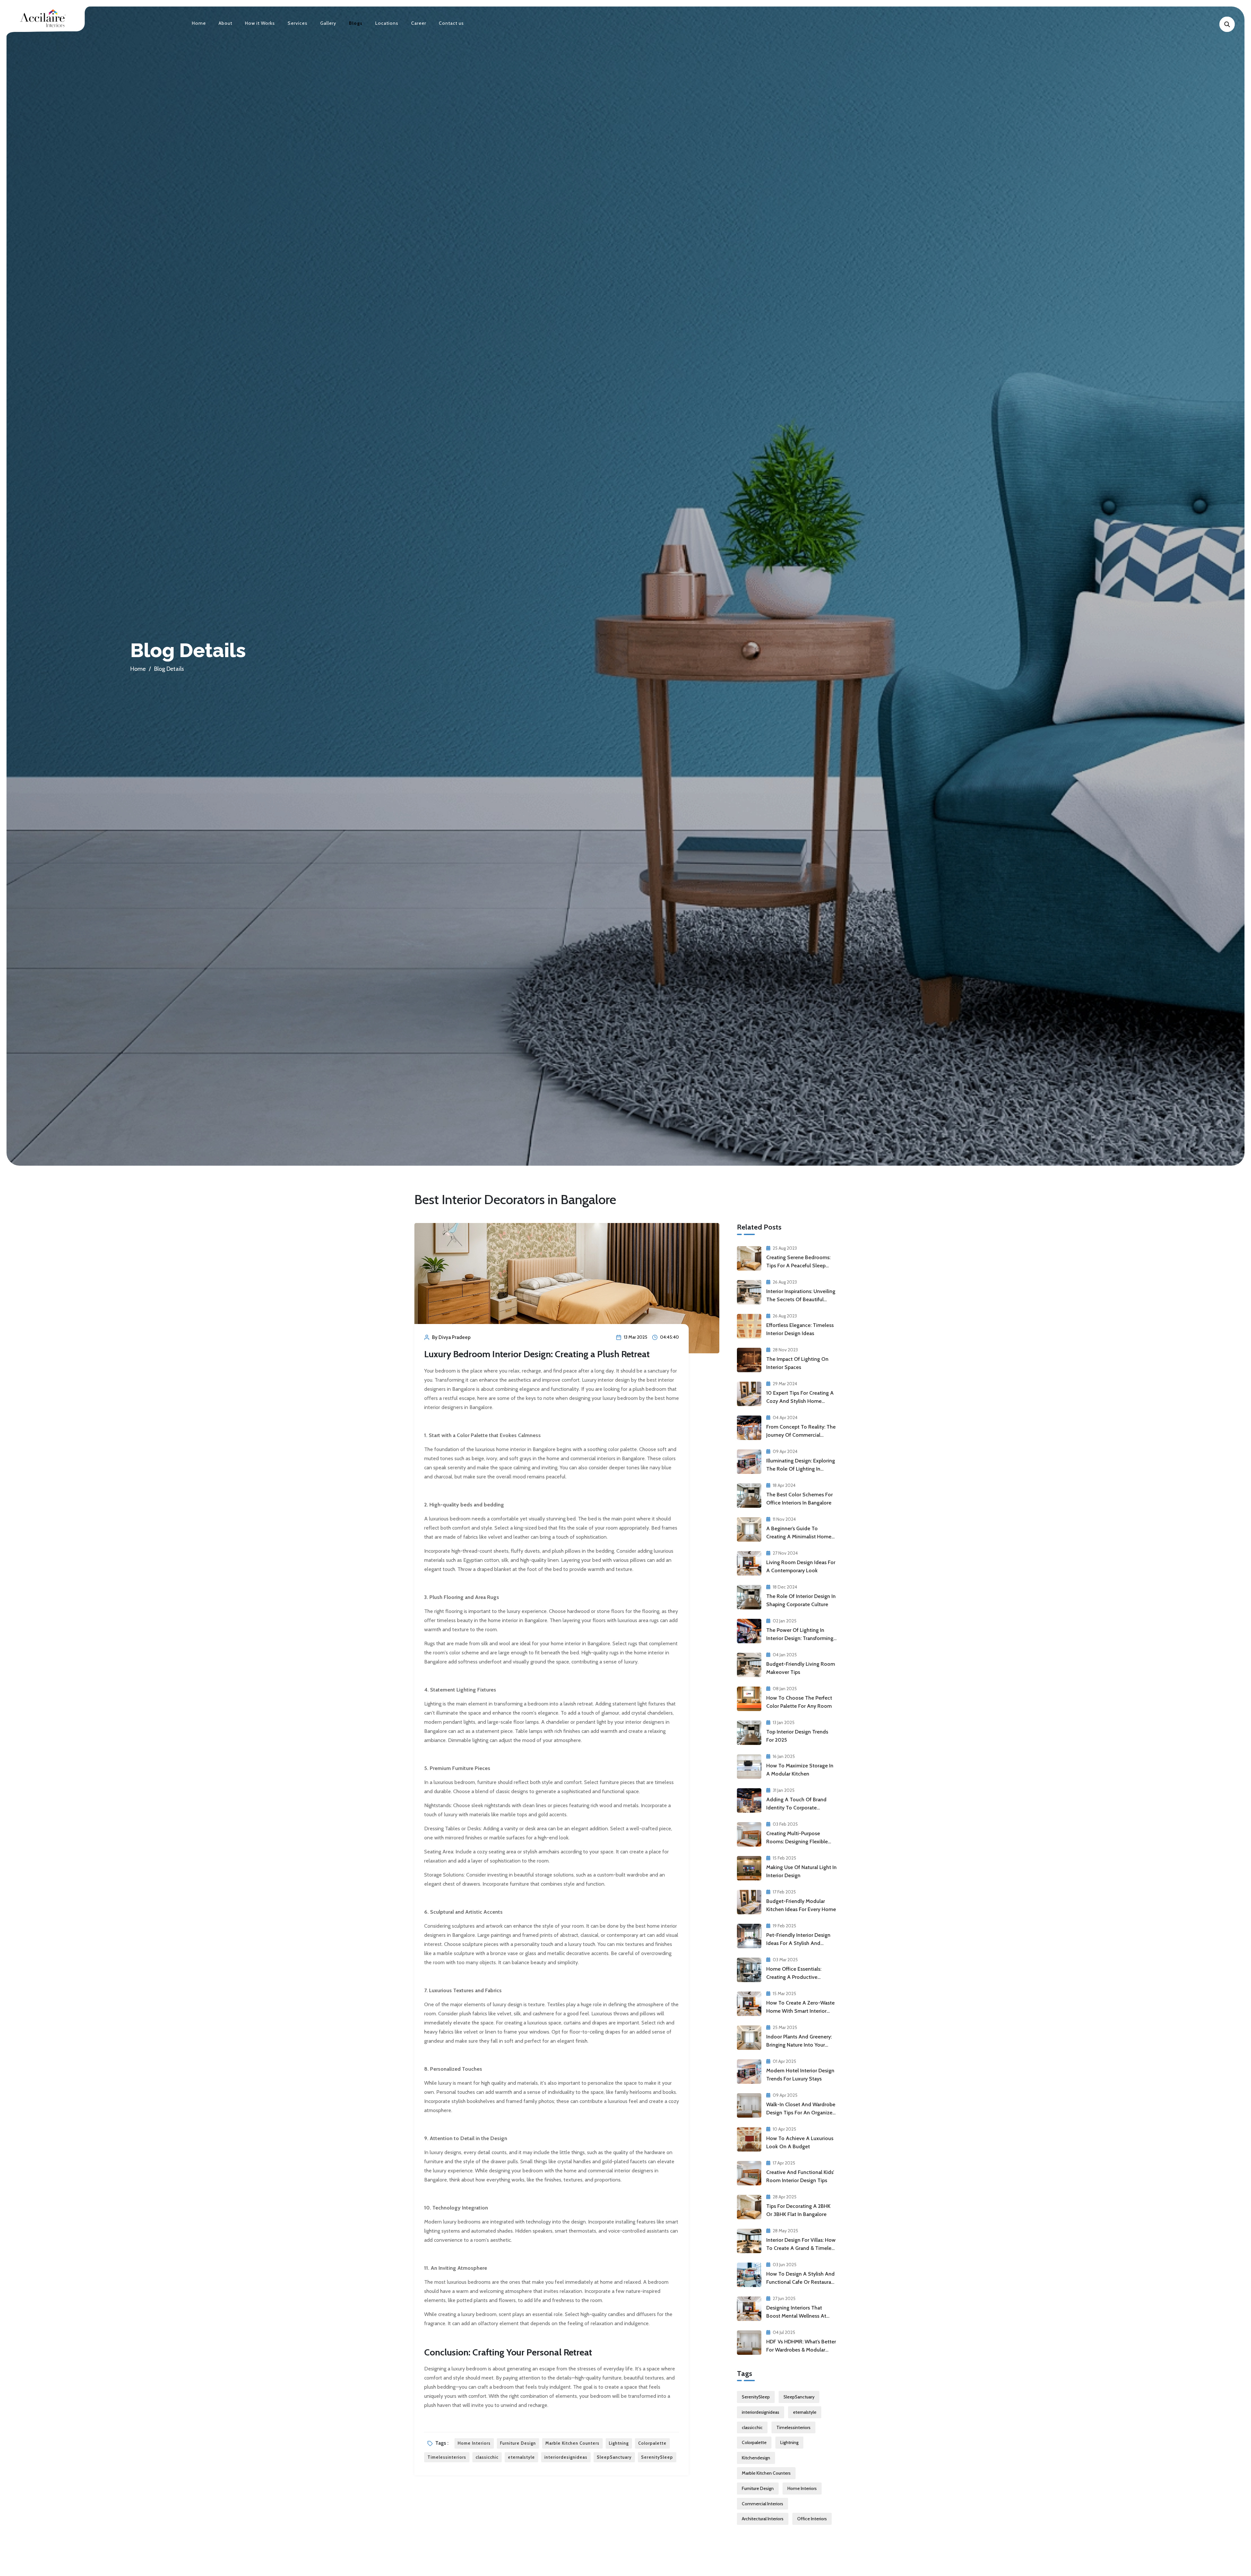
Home (199, 23)
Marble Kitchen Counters (572, 2443)
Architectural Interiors (763, 2519)
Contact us (451, 23)
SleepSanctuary (614, 2457)
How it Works (260, 23)
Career (419, 23)
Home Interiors (474, 2443)
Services (298, 23)
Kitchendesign (756, 2458)
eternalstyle (521, 2457)
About (225, 23)
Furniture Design (518, 2443)
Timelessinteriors (447, 2457)
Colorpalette (652, 2443)
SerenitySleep (657, 2457)
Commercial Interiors (762, 2504)
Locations (387, 23)
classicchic (487, 2457)
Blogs (356, 23)
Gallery (328, 23)
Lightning (619, 2443)
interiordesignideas (566, 2457)
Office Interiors (812, 2519)
